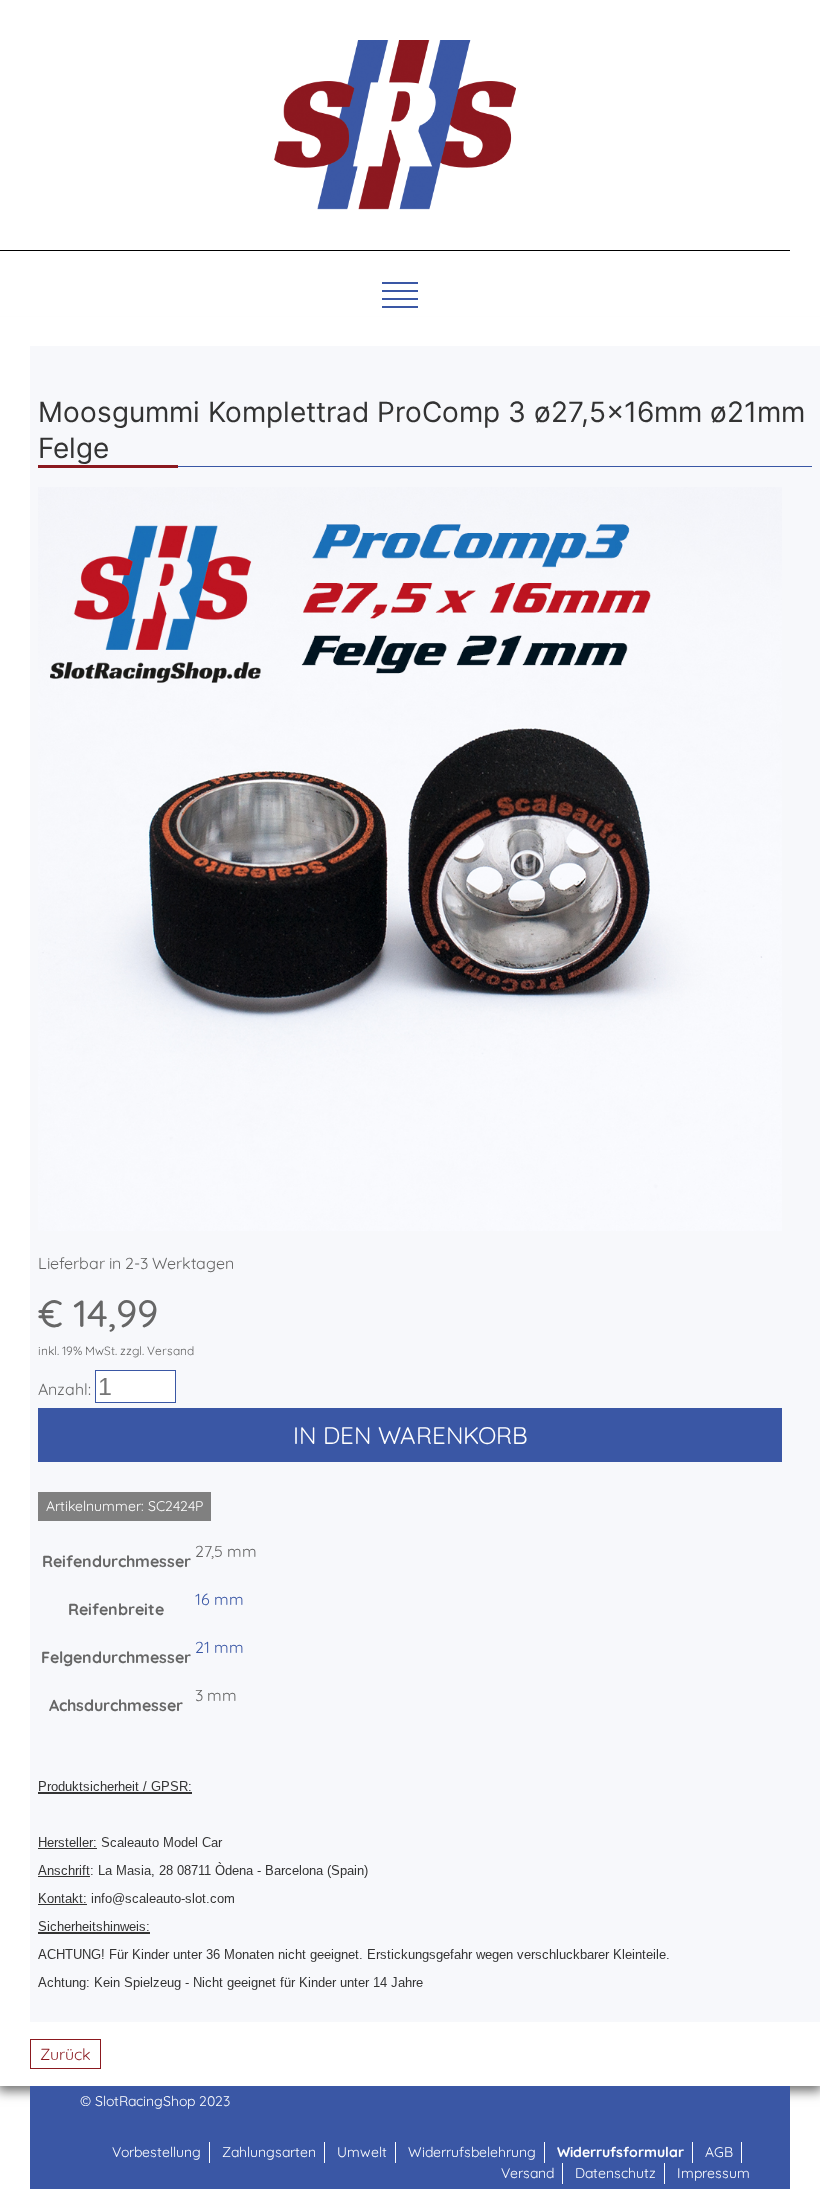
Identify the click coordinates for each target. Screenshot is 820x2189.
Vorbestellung (156, 2152)
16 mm (219, 1599)
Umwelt (362, 2152)
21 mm (219, 1647)
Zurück (65, 2054)
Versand (527, 2173)
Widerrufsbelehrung (472, 2152)
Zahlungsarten (269, 2152)
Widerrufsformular (620, 2152)
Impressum (713, 2173)
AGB (719, 2152)
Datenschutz (615, 2173)
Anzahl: (64, 1389)
